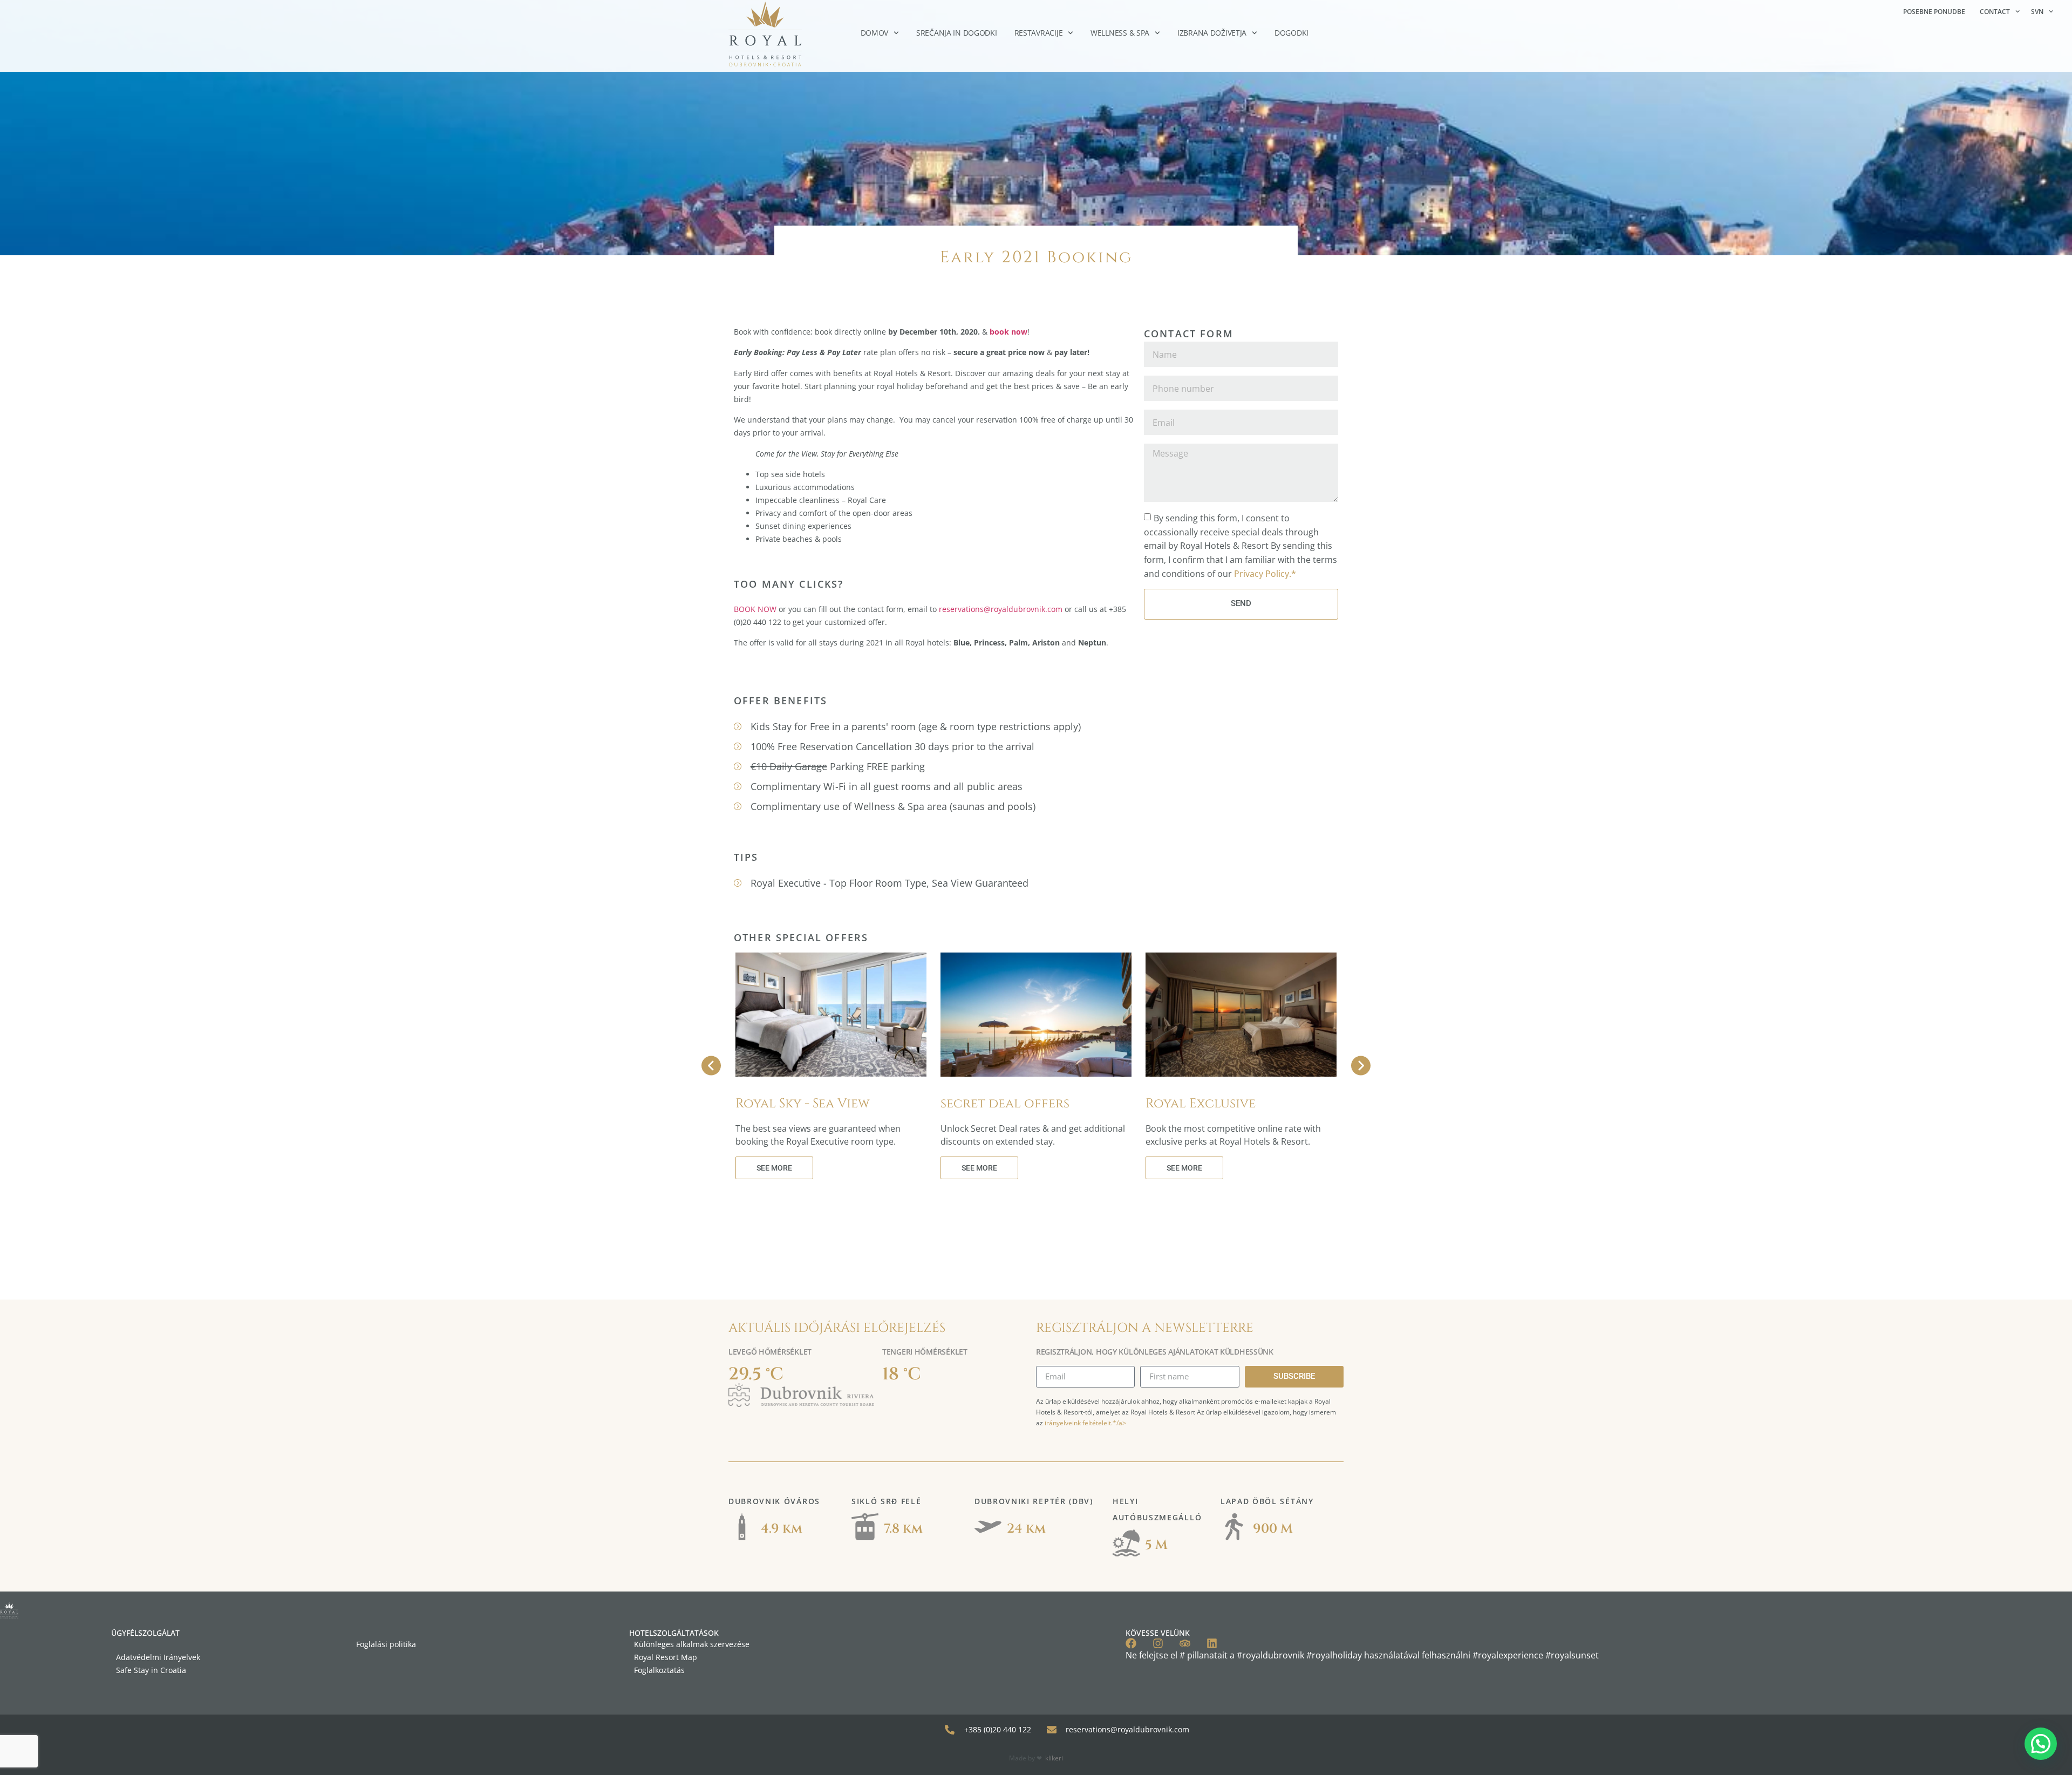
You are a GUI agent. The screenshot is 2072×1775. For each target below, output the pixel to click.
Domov (875, 33)
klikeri (1054, 1758)
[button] (2041, 1744)
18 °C (902, 1374)
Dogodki (1291, 33)
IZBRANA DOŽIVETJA (1212, 33)
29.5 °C (756, 1374)
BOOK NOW (755, 609)
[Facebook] (1131, 1643)
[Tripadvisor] (1185, 1643)
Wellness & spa (1120, 33)
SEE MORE (774, 1168)
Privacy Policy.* (1265, 573)
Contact (1995, 12)
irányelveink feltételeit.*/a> (1085, 1423)
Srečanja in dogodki (957, 33)
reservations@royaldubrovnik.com (1001, 609)
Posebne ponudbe (1934, 12)
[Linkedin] (1212, 1643)
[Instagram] (1158, 1643)
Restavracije (1039, 33)
